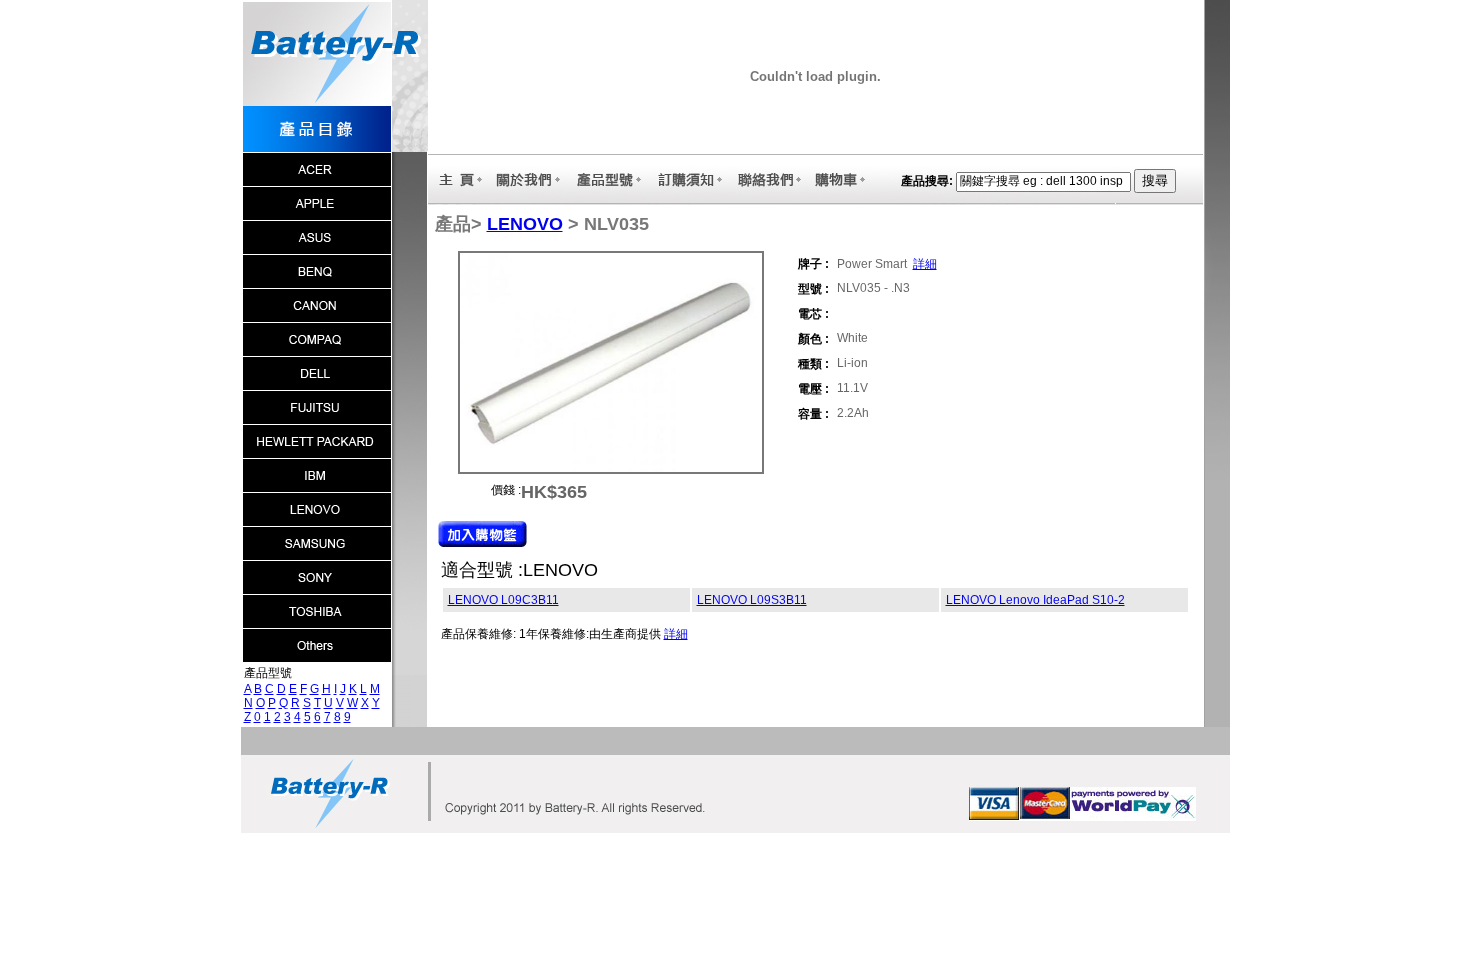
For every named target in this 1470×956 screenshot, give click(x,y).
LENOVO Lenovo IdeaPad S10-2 (1035, 600)
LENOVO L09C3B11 (503, 600)
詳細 (925, 264)
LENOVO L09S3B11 (752, 600)
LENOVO (525, 224)
